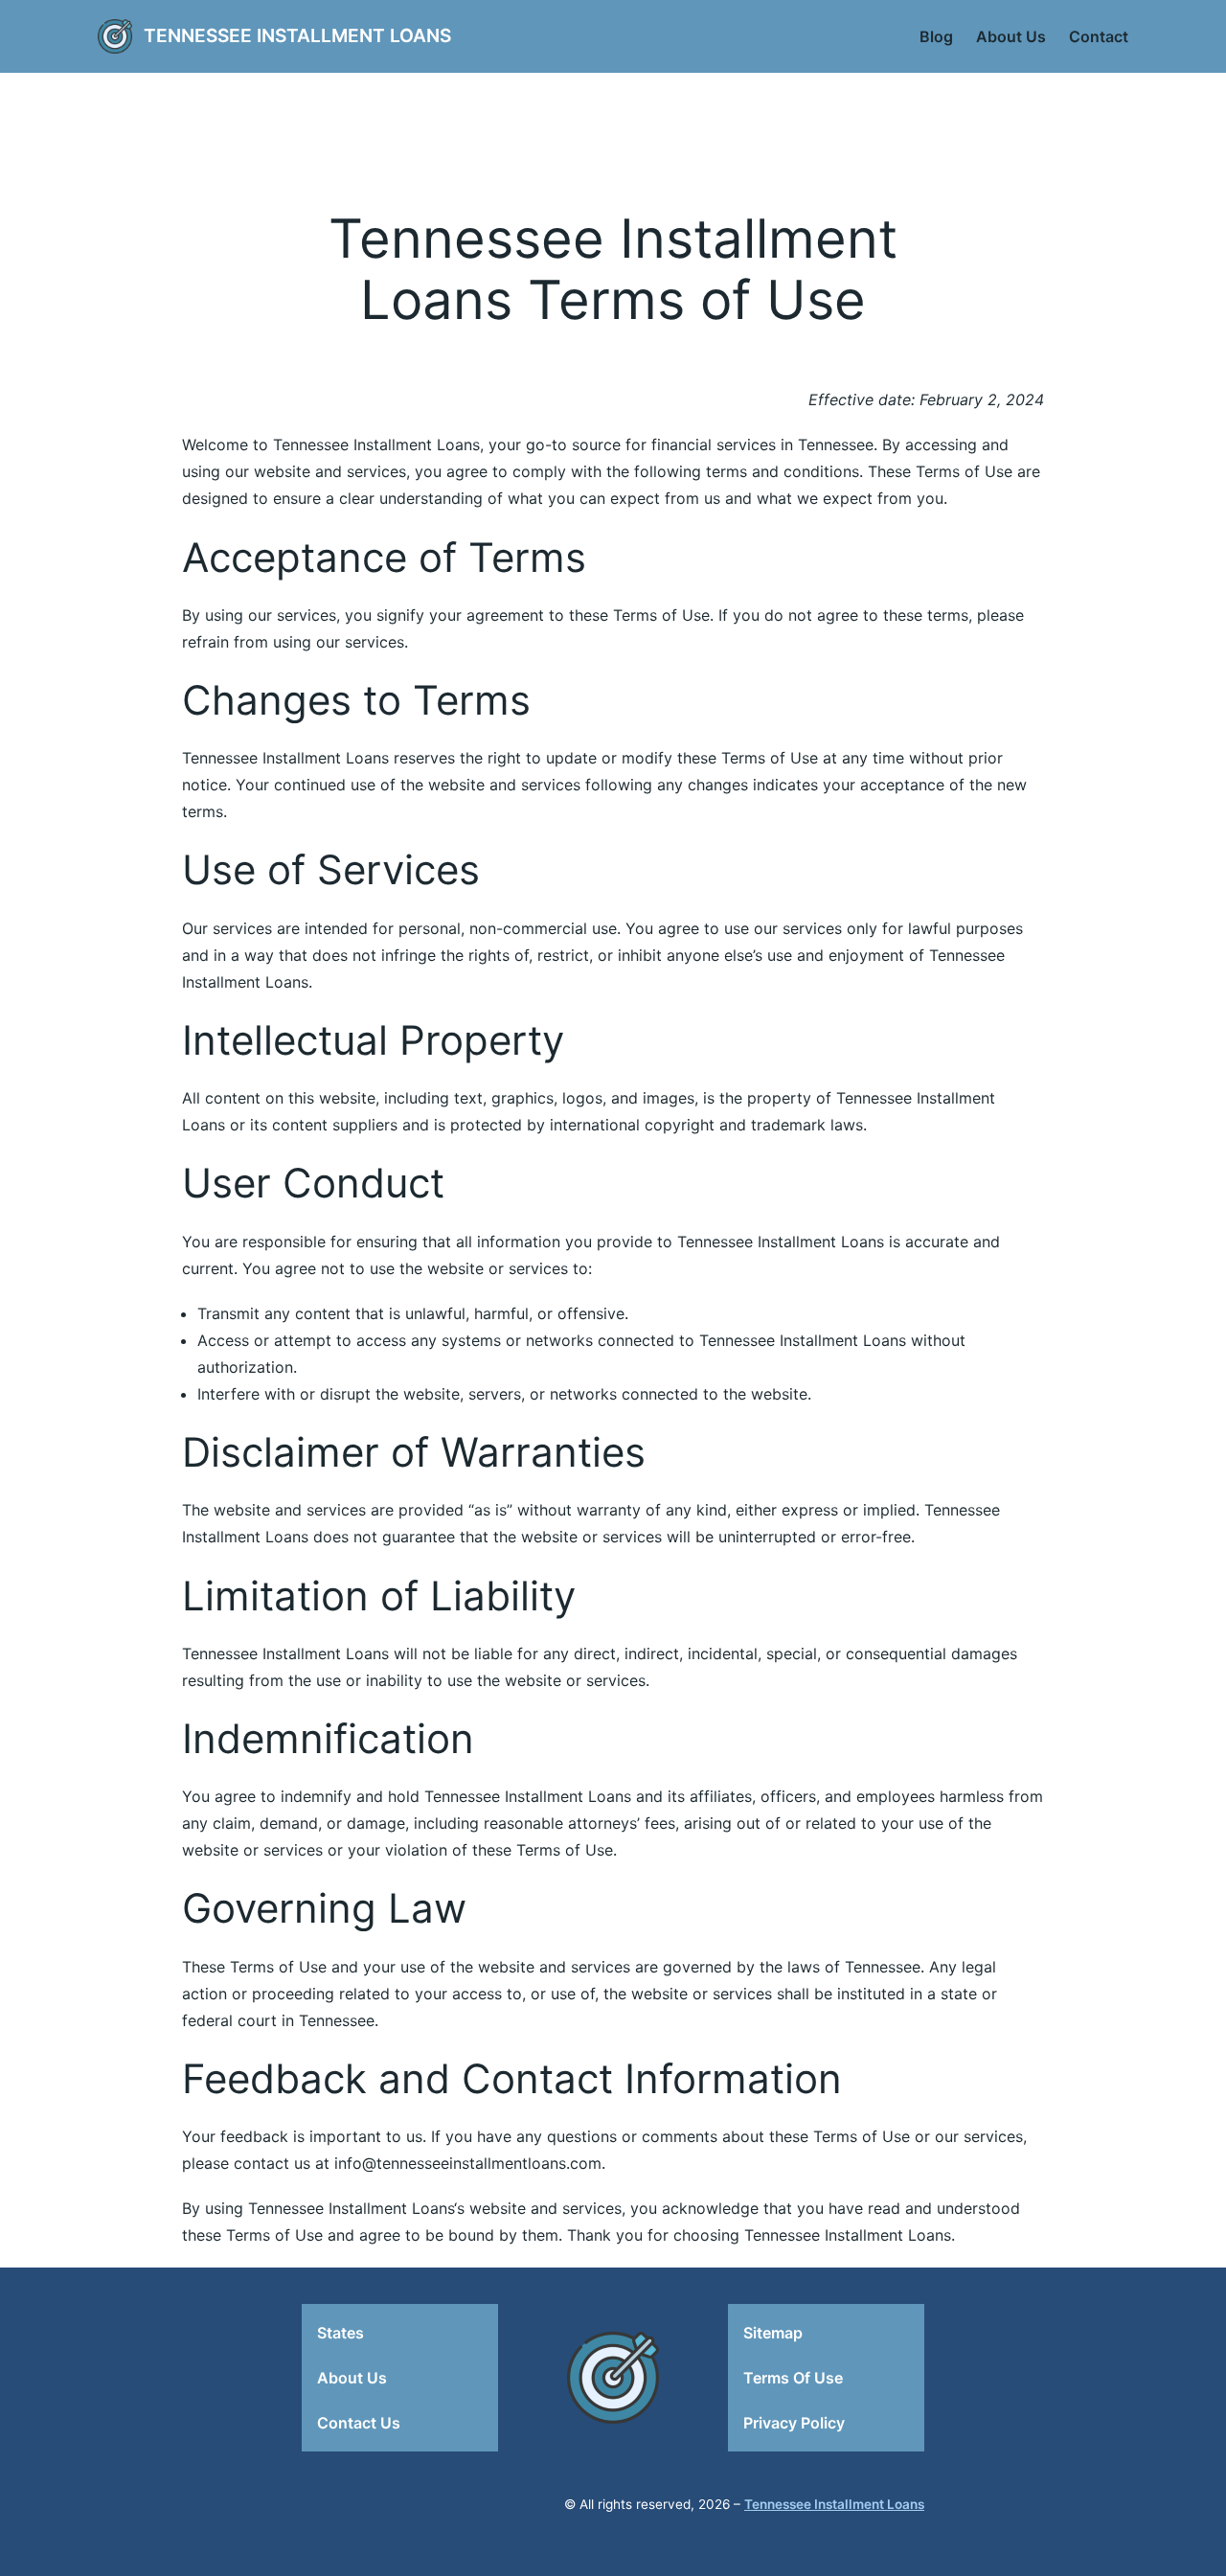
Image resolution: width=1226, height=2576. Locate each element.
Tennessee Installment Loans (297, 35)
